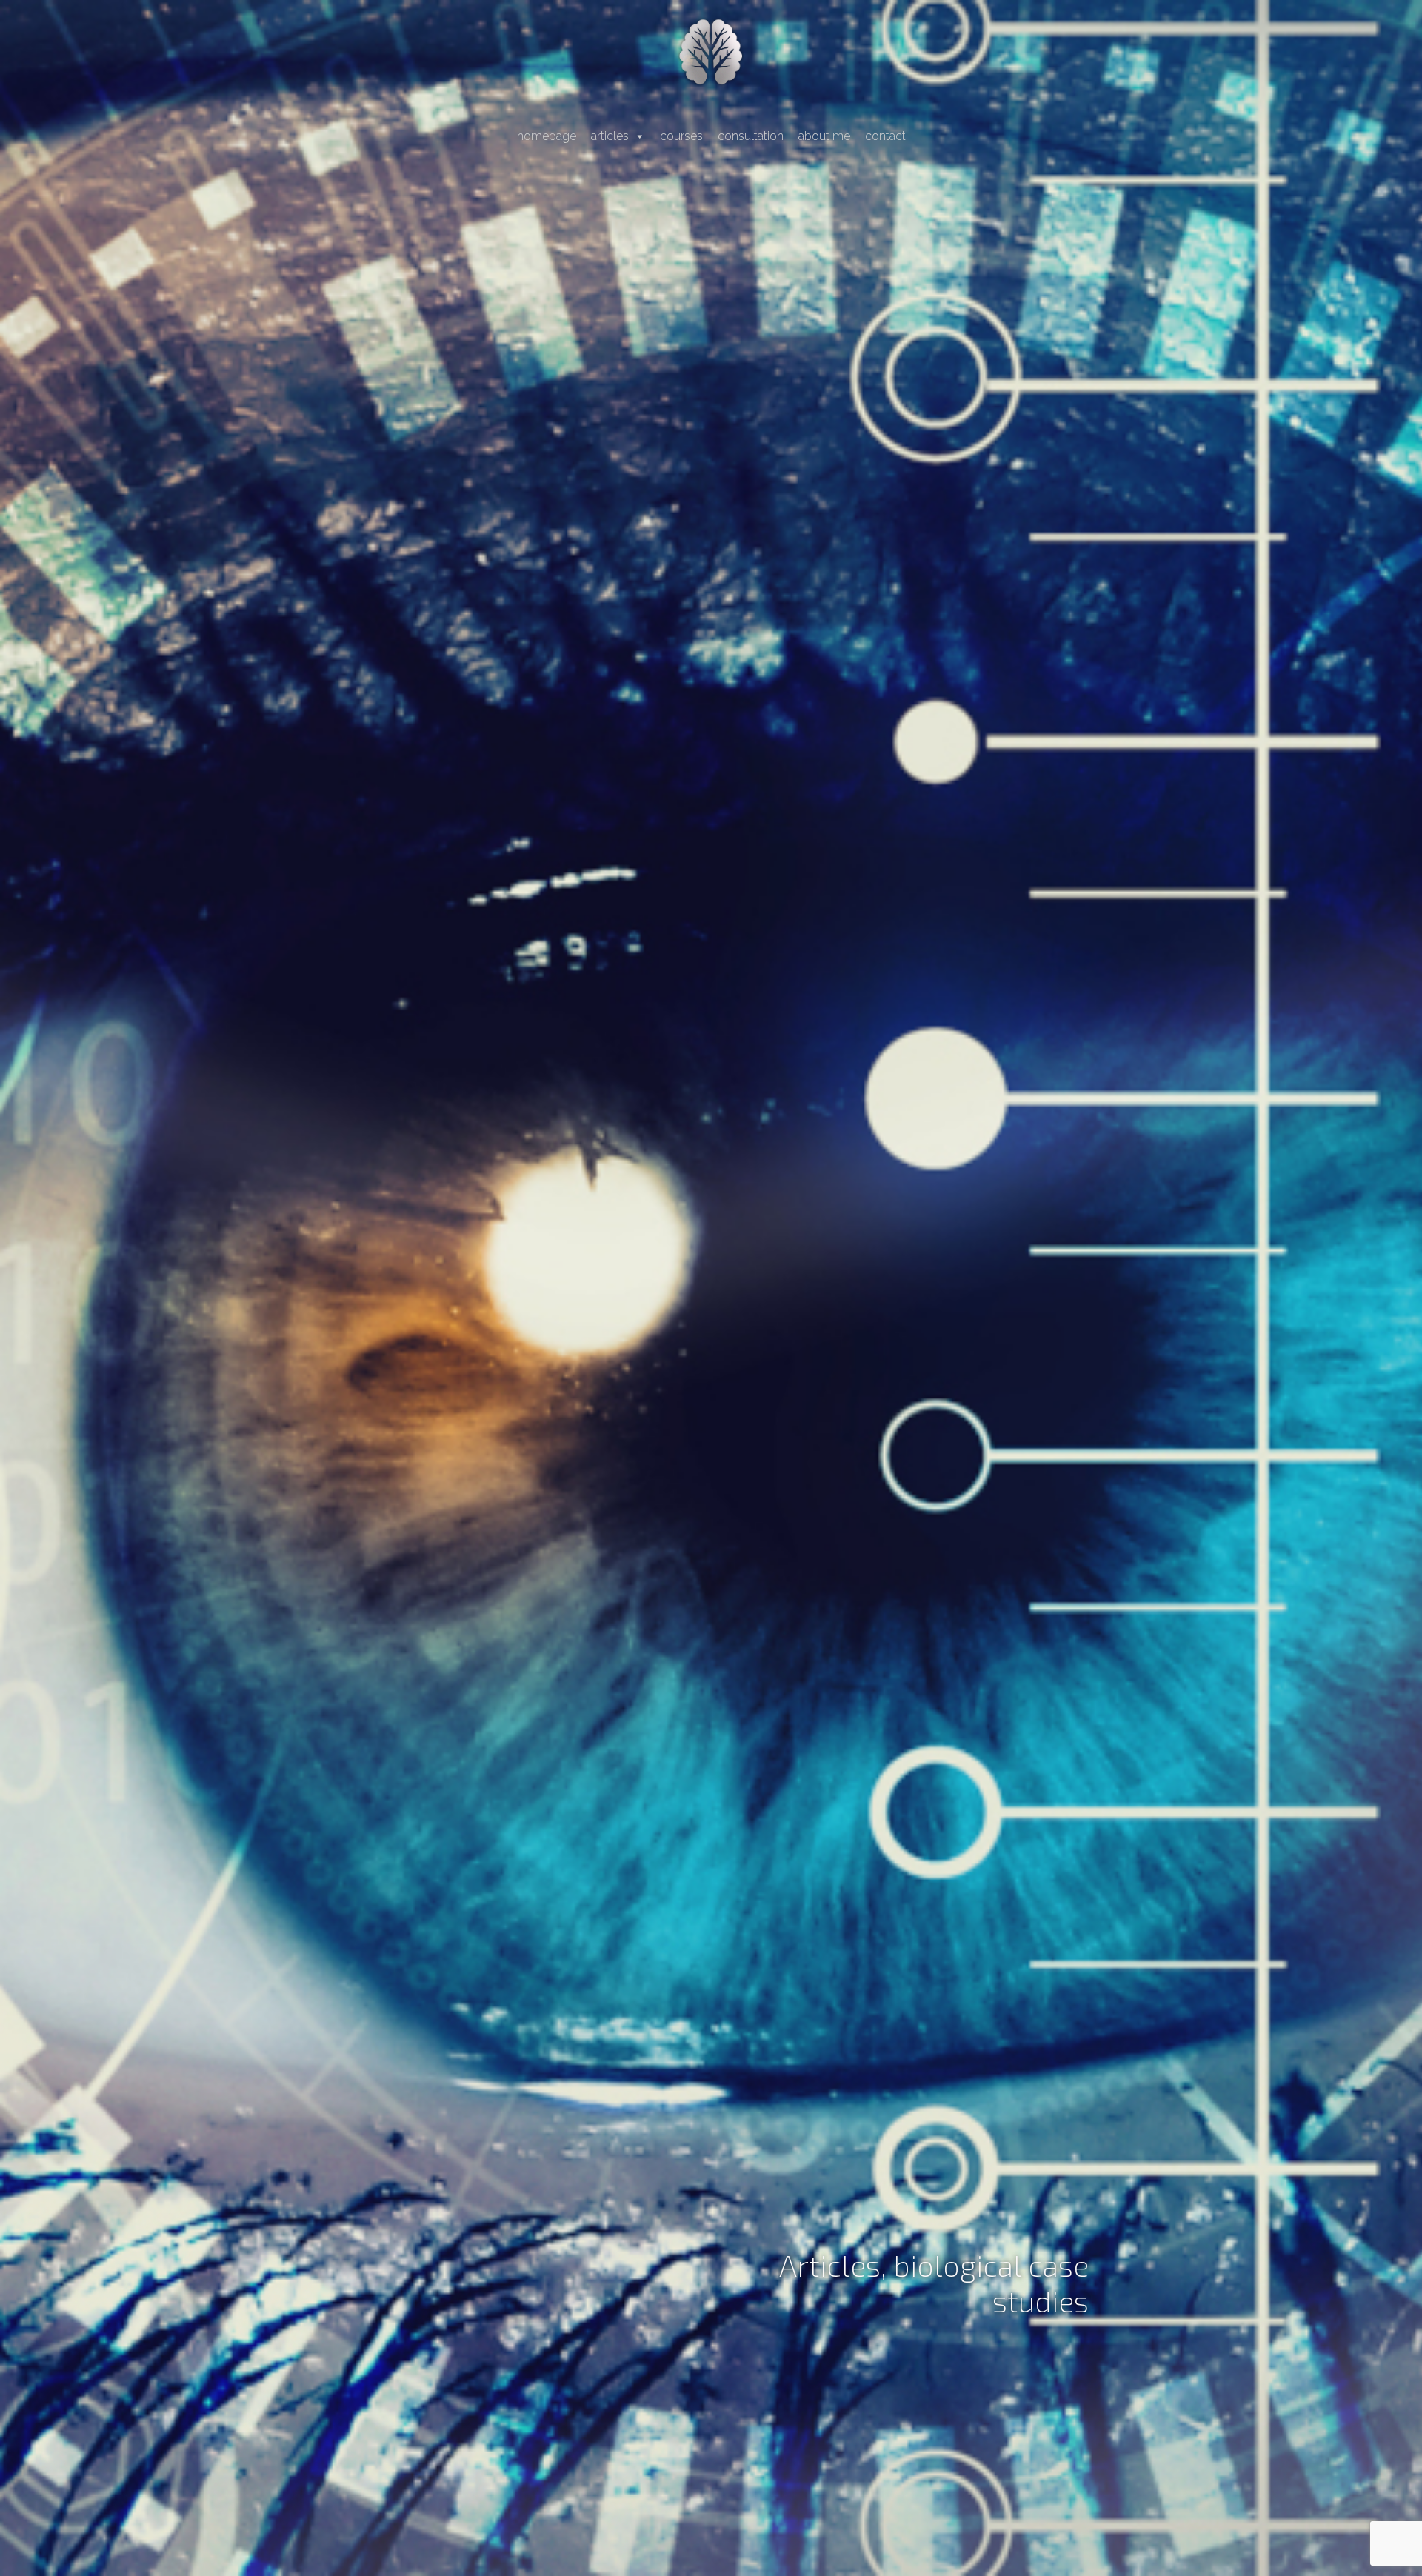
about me (824, 136)
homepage (547, 136)
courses (681, 136)
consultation (751, 136)
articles (610, 136)
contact (885, 136)
